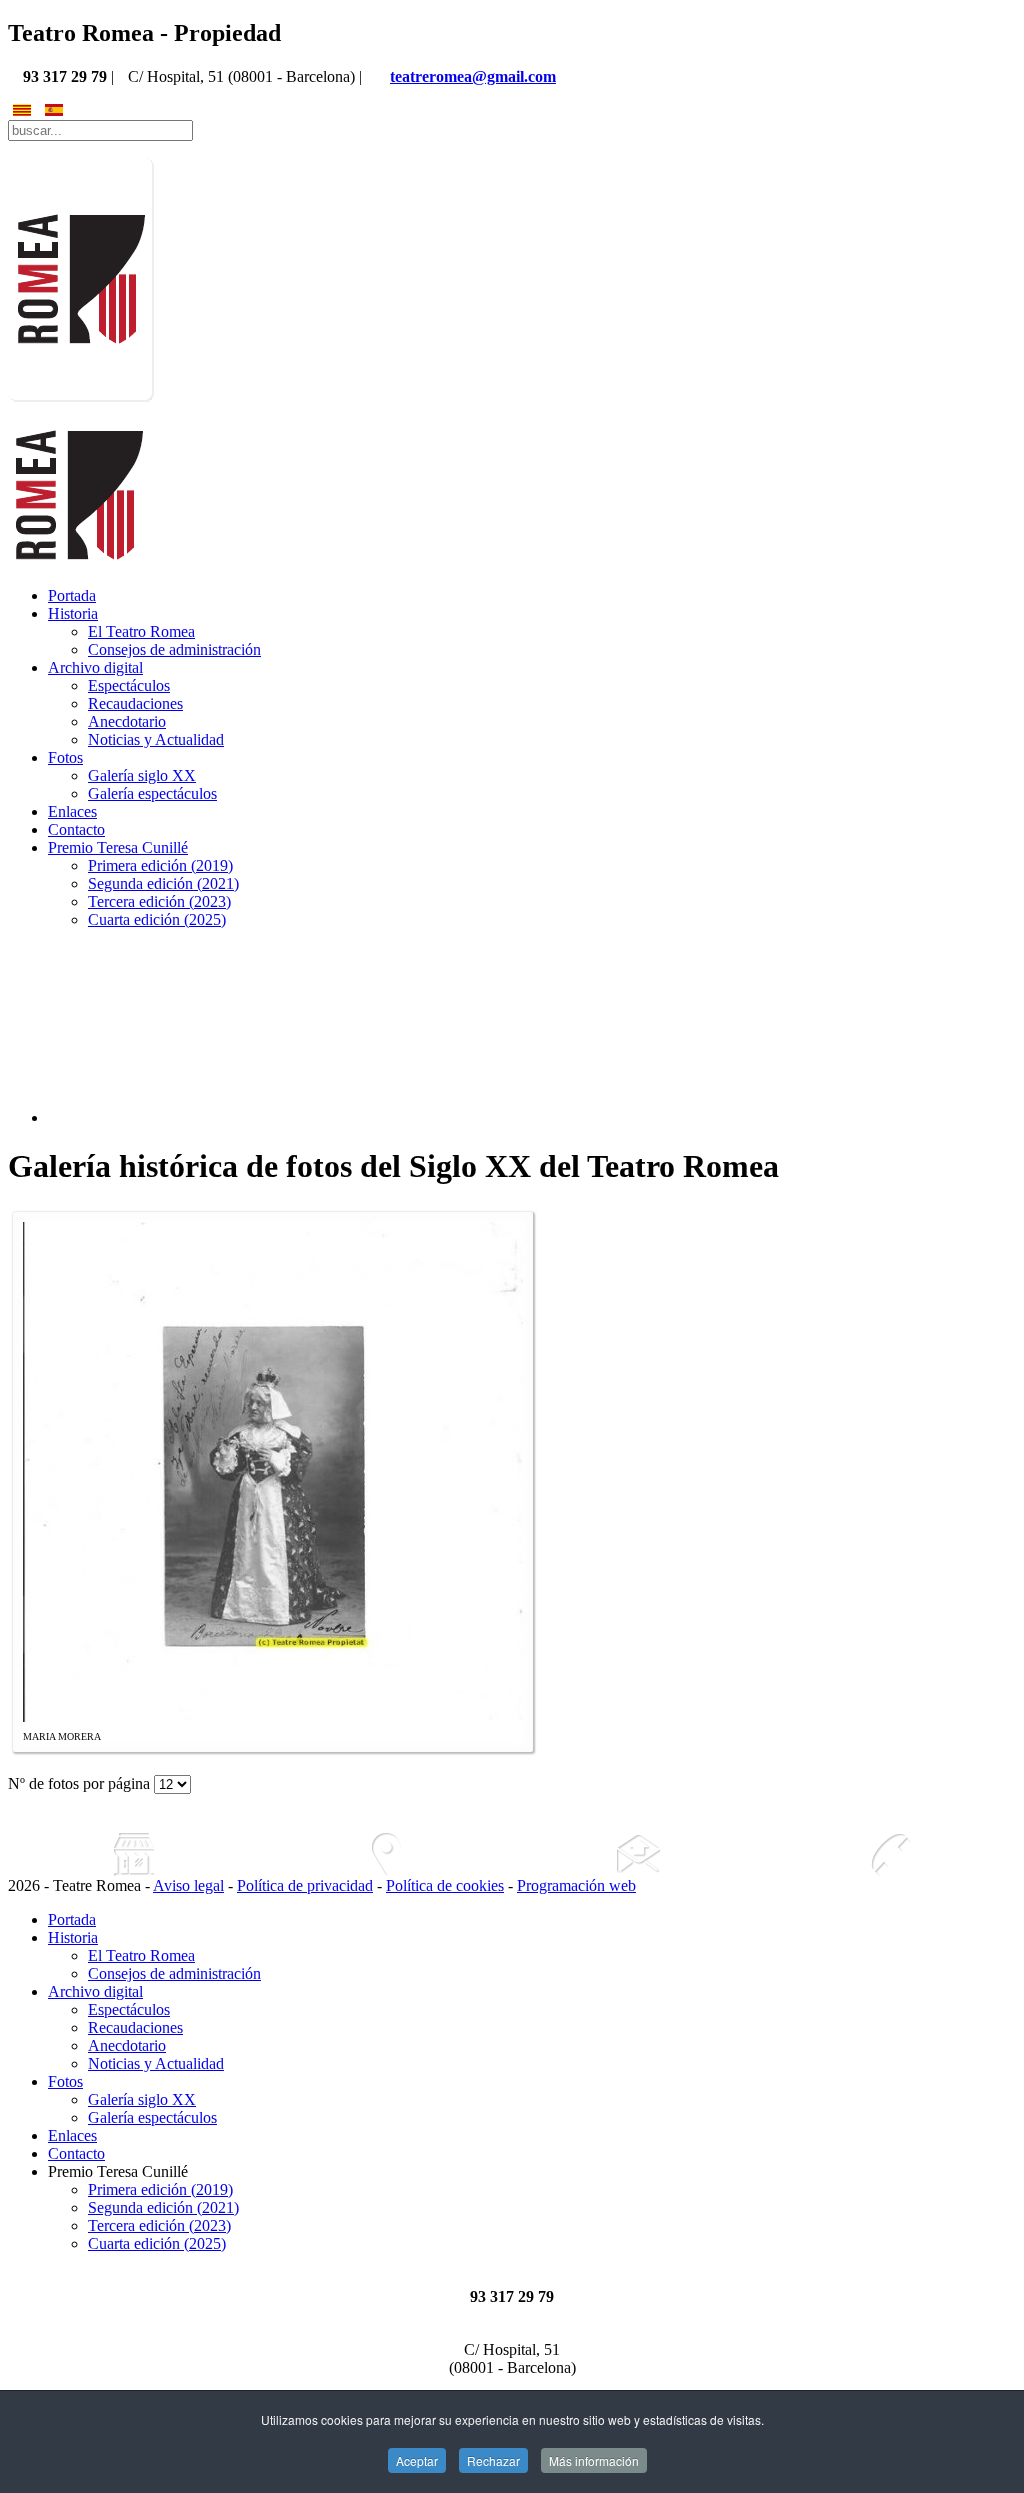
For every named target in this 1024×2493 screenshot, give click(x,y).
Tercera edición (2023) (159, 901)
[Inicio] (134, 1854)
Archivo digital (95, 667)
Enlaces (72, 811)
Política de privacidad (305, 1885)
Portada (72, 595)
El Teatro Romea (141, 631)
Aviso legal (188, 1885)
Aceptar (417, 2460)
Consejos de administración (174, 649)
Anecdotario (127, 721)
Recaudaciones (135, 703)
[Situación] (386, 1854)
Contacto (76, 829)
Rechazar (493, 2460)
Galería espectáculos (152, 793)
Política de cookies (445, 1885)
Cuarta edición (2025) (157, 919)
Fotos (65, 757)
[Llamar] (890, 1854)
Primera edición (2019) (160, 865)
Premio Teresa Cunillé (118, 847)
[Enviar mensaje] (638, 1854)
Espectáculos (129, 685)
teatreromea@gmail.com (473, 76)
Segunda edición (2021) (163, 883)
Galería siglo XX (142, 775)
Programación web (576, 1885)
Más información (594, 2460)
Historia (73, 613)
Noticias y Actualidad (156, 739)
